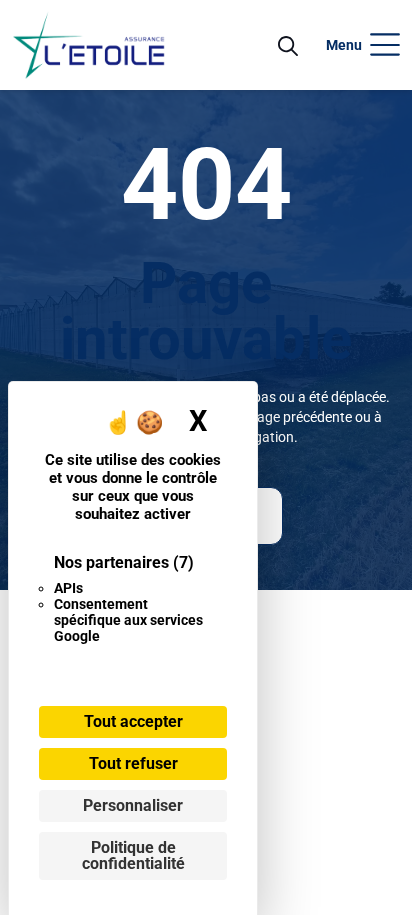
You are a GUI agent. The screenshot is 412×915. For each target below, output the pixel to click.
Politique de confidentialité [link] (133, 855)
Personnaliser (133, 805)
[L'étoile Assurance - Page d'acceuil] (88, 45)
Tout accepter (133, 721)
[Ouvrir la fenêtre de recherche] (288, 45)
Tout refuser (133, 763)
